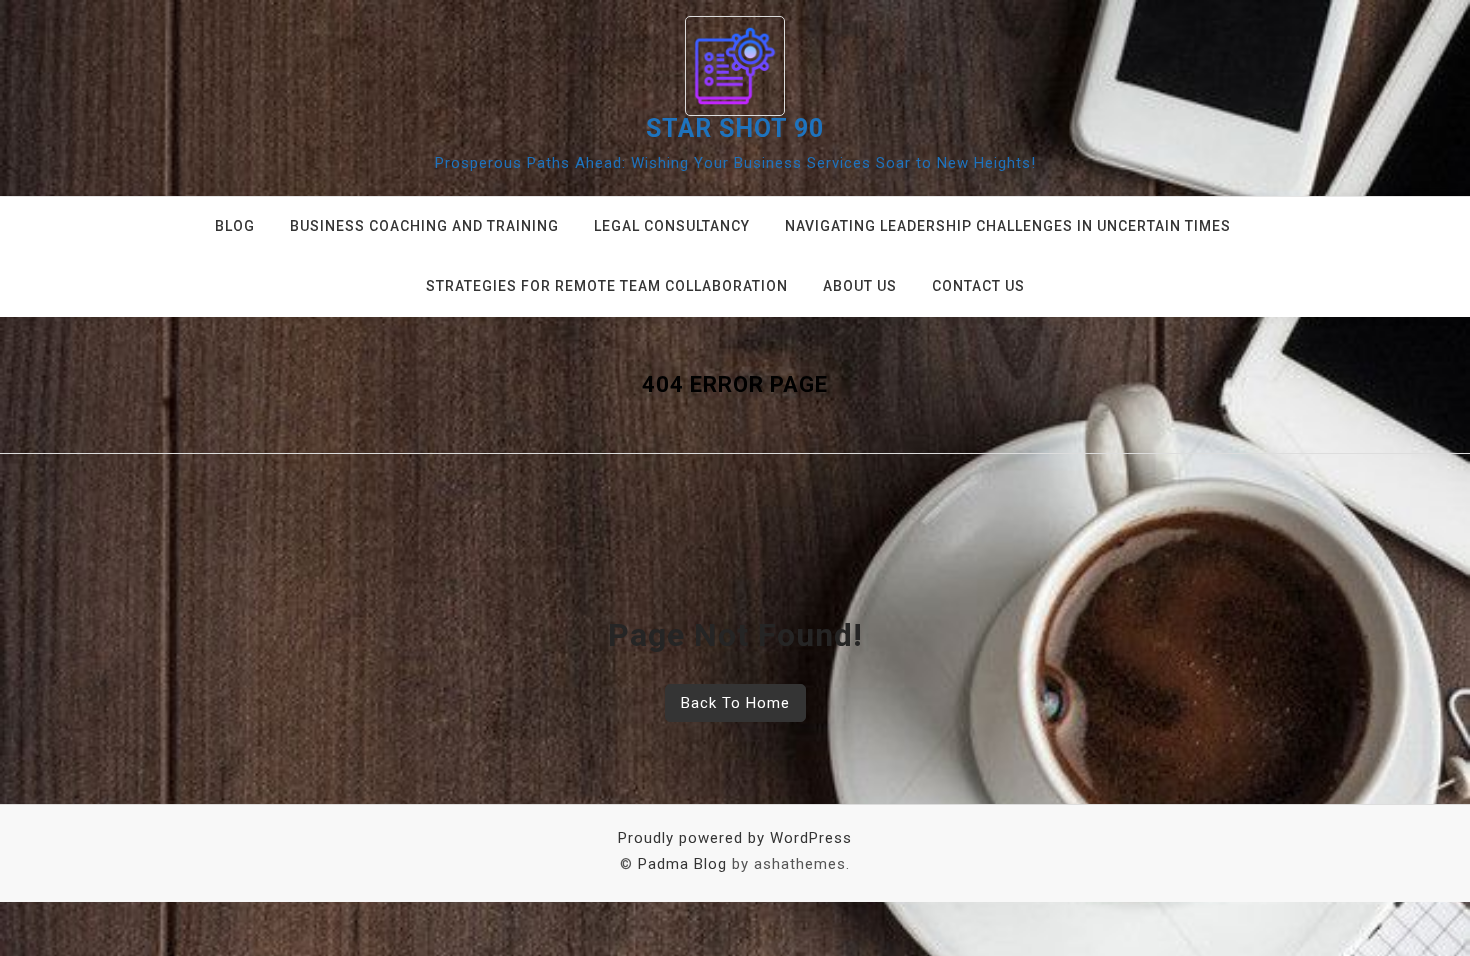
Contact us (978, 286)
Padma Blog (682, 864)
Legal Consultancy (672, 226)
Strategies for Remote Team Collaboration (607, 286)
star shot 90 (735, 128)
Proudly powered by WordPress (735, 838)
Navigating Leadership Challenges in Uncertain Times (1008, 226)
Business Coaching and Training (424, 226)
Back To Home (735, 703)
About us (860, 286)
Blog (235, 226)
